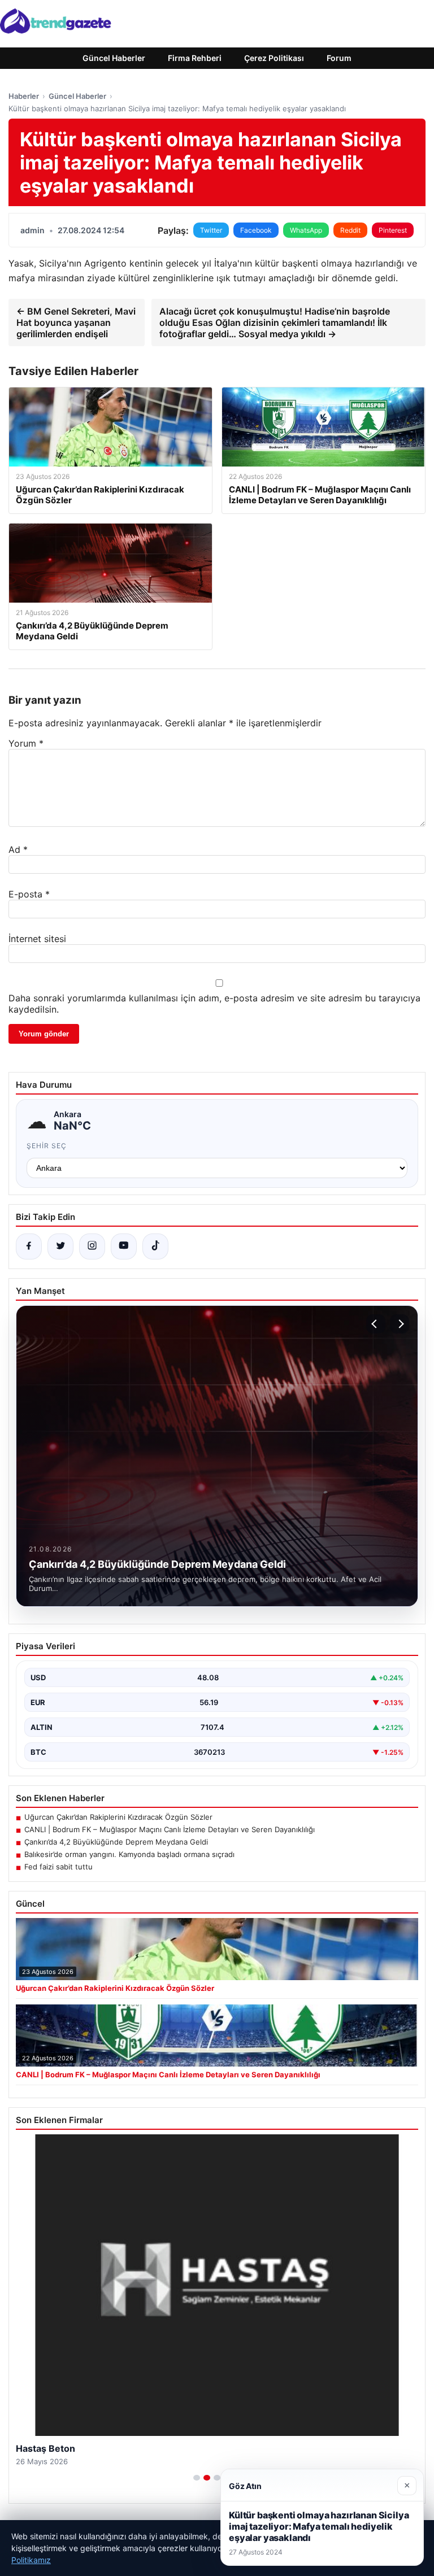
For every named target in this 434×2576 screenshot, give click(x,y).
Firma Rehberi (195, 58)
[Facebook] (29, 1246)
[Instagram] (92, 1246)
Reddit (350, 230)
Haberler (24, 96)
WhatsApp (306, 230)
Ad (18, 849)
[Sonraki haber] (400, 1324)
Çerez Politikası (274, 58)
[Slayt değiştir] (197, 2478)
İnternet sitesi (37, 939)
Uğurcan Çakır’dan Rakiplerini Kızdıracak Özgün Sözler (118, 1817)
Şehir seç (47, 1146)
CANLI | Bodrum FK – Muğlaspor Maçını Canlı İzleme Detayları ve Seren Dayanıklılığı (170, 1829)
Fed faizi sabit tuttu (58, 1867)
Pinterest (393, 230)
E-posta (29, 894)
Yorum (26, 743)
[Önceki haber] (376, 1324)
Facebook (256, 230)
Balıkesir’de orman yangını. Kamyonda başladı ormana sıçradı (129, 1854)
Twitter (211, 230)
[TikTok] (155, 1246)
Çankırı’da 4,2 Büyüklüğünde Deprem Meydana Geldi (116, 1842)
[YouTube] (124, 1246)
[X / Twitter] (60, 1246)
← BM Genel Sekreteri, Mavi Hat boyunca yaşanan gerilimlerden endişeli (76, 322)
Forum (339, 58)
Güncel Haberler (114, 58)
